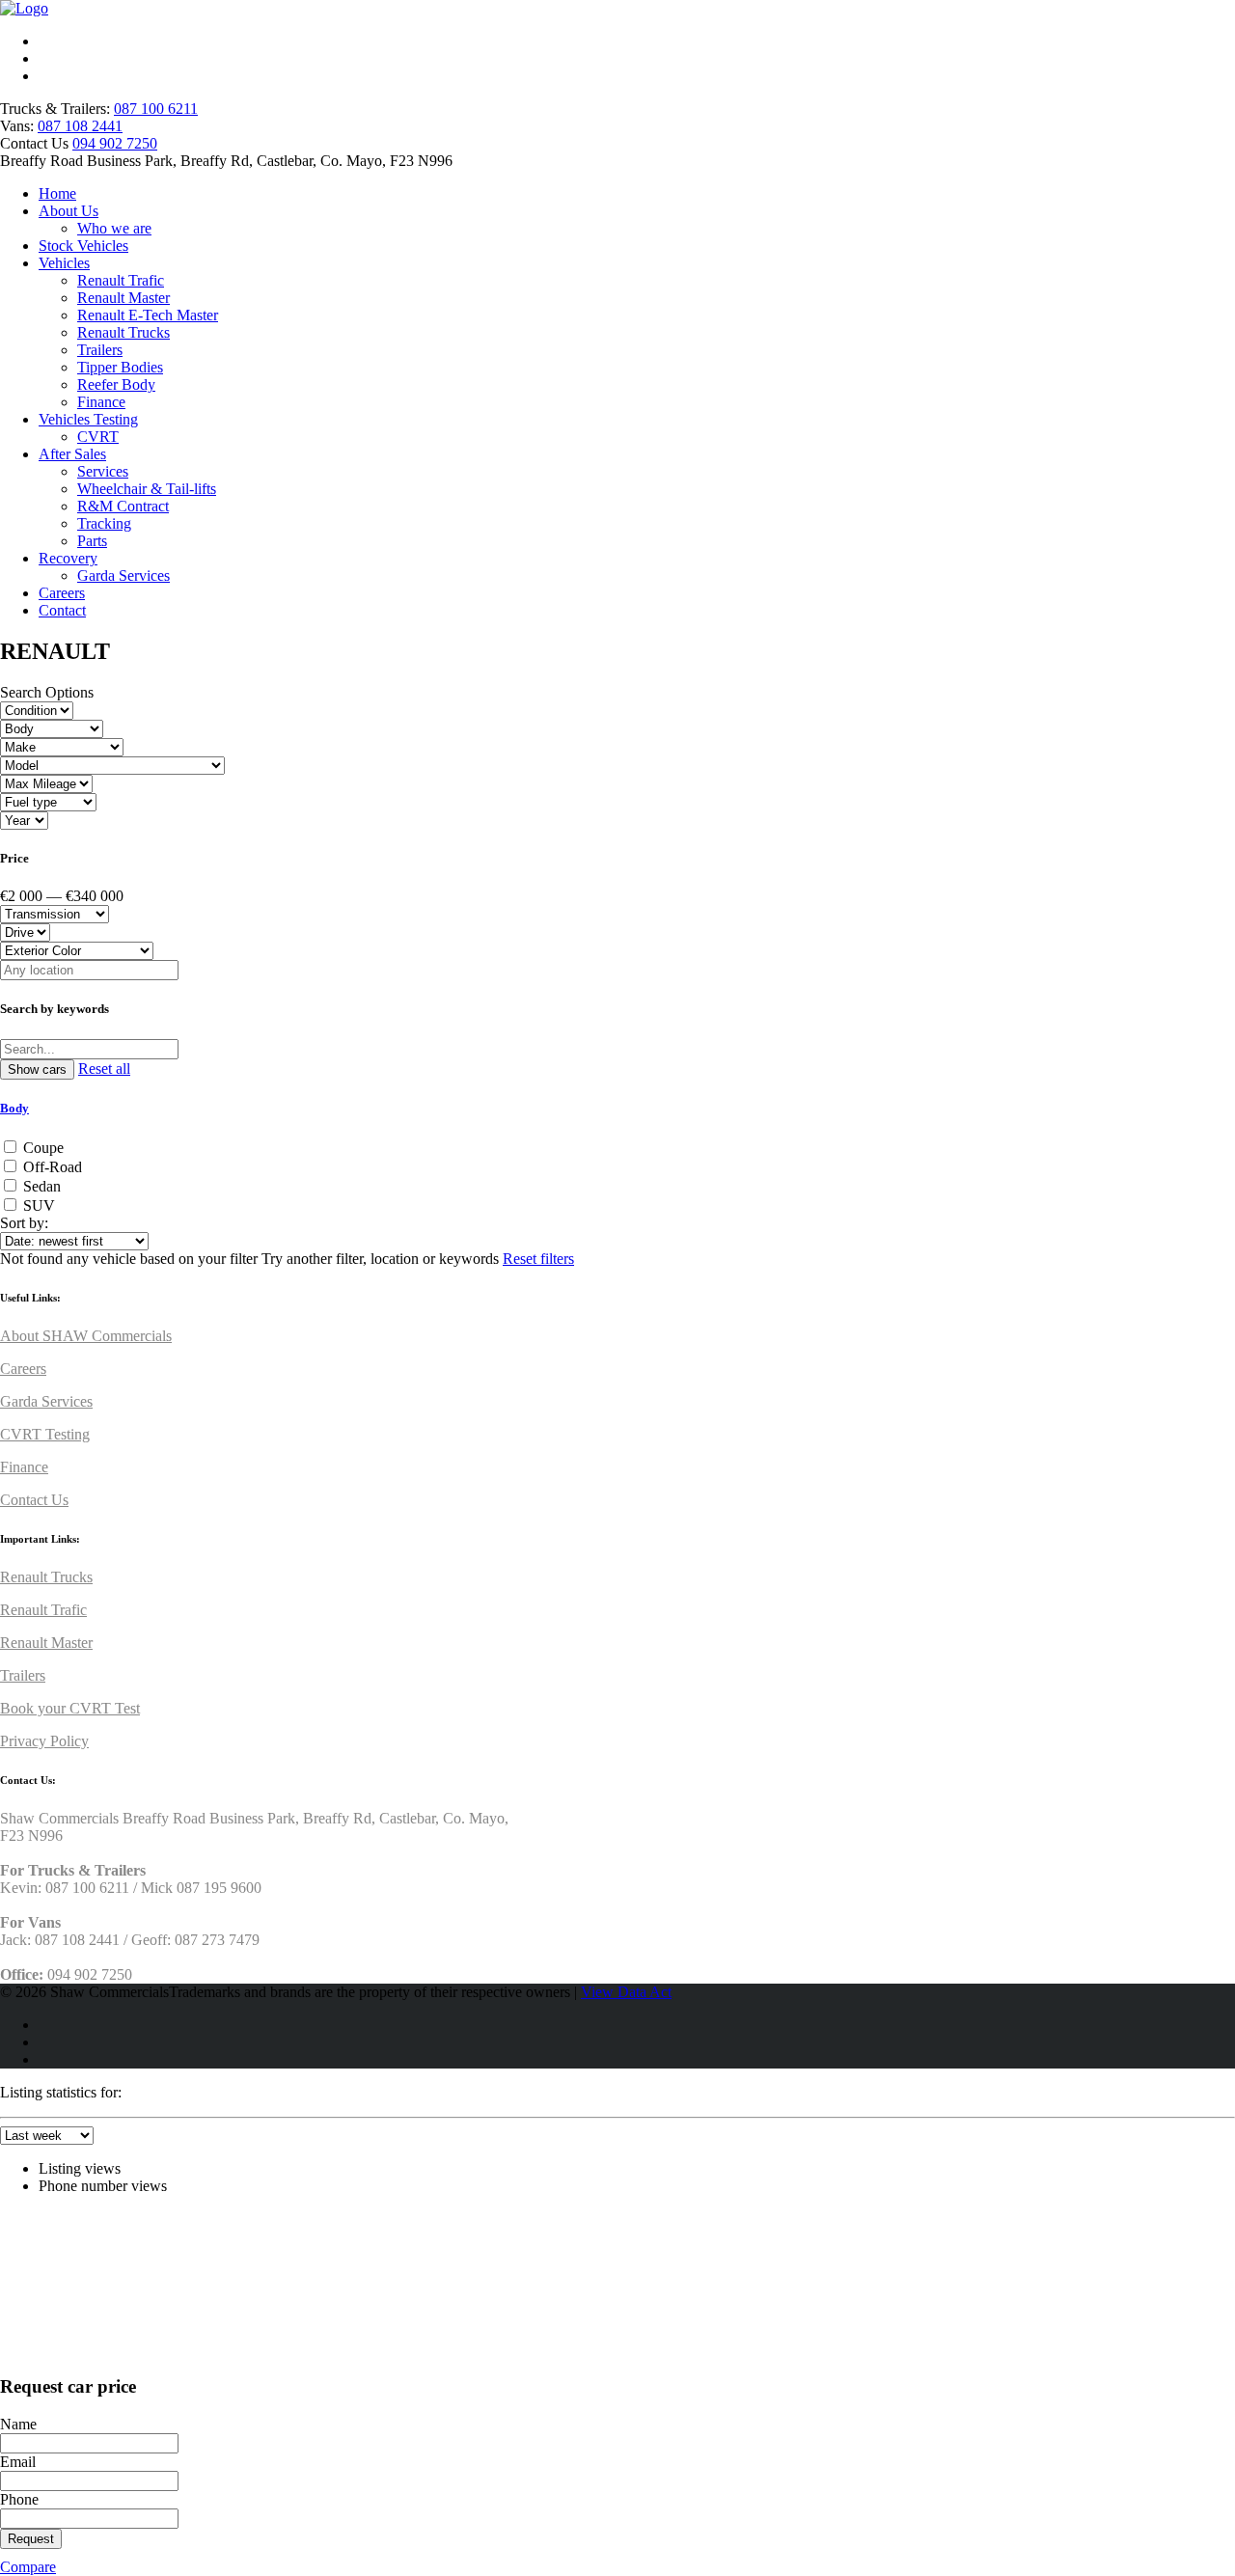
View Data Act (626, 1992)
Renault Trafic (121, 280)
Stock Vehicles (83, 246)
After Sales (72, 454)
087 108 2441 (80, 126)
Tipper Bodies (120, 367)
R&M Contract (123, 506)
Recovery (68, 558)
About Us (69, 211)
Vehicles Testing (88, 419)
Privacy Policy (44, 1741)
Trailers (100, 350)
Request (31, 2539)
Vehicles (64, 263)
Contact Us (34, 1500)
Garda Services (123, 575)
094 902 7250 (115, 143)
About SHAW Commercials (86, 1336)
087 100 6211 (156, 109)
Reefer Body (116, 384)
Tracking (104, 523)
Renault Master (123, 298)
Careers (62, 593)
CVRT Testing (45, 1434)
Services (103, 471)
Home (57, 193)
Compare (28, 2567)
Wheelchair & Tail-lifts (147, 489)
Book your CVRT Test (70, 1708)
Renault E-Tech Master (148, 315)
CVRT (98, 437)
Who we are (114, 228)
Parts (92, 541)
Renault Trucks (123, 332)
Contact (62, 610)
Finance (101, 402)
